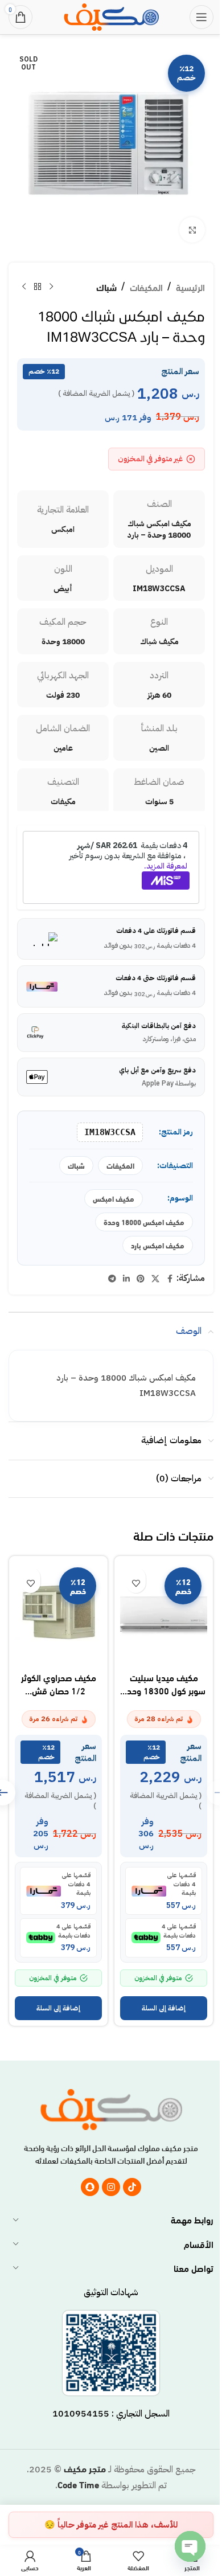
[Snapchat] (90, 2187)
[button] (164, 2008)
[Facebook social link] (170, 1279)
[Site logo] (111, 15)
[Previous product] (51, 287)
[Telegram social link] (112, 1279)
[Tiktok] (132, 2187)
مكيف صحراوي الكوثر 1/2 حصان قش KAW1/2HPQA (59, 1690)
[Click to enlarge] (192, 230)
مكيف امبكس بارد (158, 1245)
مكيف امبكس (114, 1198)
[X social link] (155, 1279)
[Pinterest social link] (141, 1279)
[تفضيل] (136, 1583)
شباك (106, 287)
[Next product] (24, 287)
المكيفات (146, 287)
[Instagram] (111, 2187)
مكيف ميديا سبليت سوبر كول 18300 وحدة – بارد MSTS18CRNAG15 (164, 1696)
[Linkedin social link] (126, 1279)
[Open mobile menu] (202, 17)
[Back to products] (38, 287)
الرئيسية (190, 287)
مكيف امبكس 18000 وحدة (144, 1222)
